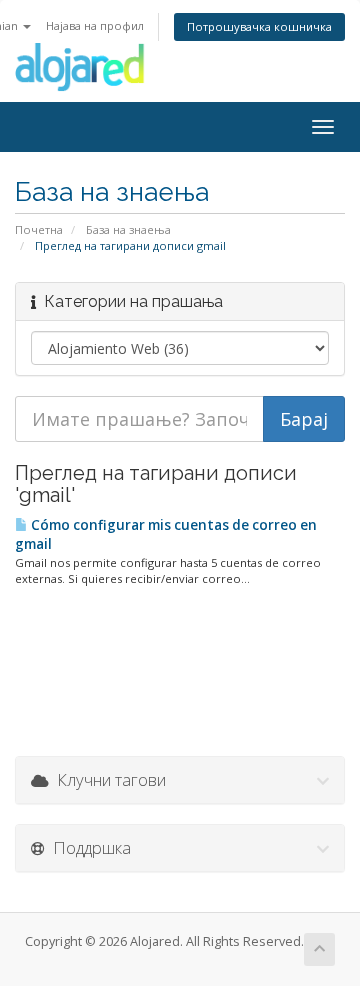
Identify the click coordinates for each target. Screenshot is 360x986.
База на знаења (128, 229)
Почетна (39, 229)
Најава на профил (95, 25)
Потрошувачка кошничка (259, 26)
